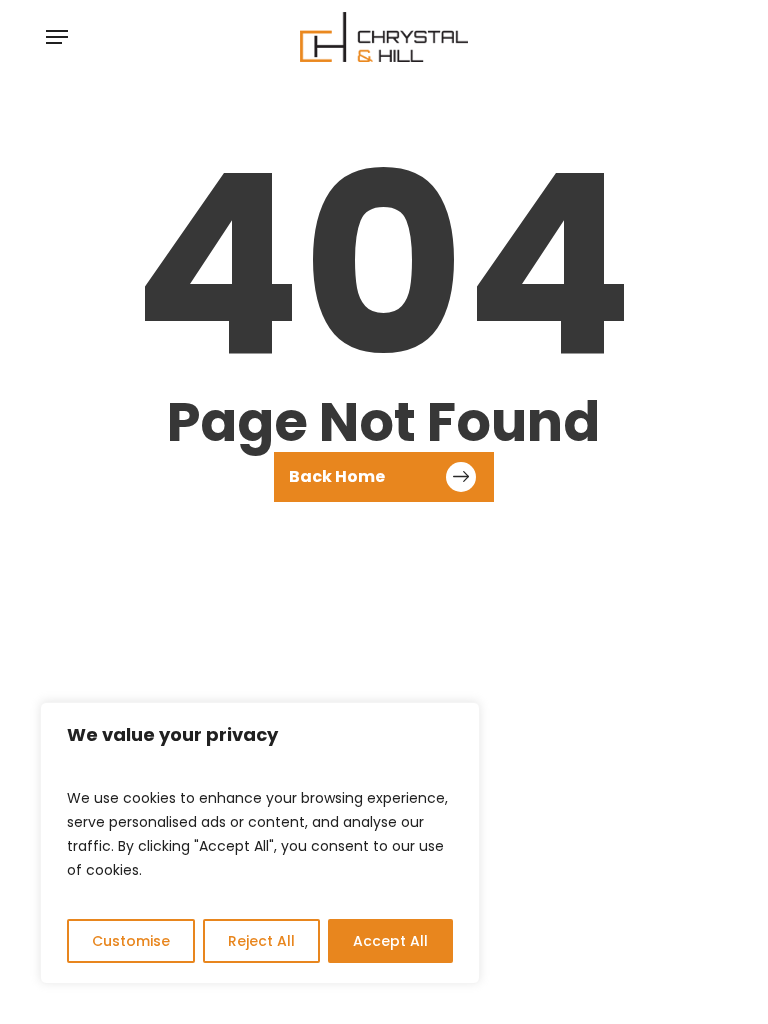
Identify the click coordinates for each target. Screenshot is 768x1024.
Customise (131, 941)
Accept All (390, 941)
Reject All (261, 941)
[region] (260, 843)
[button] (57, 37)
